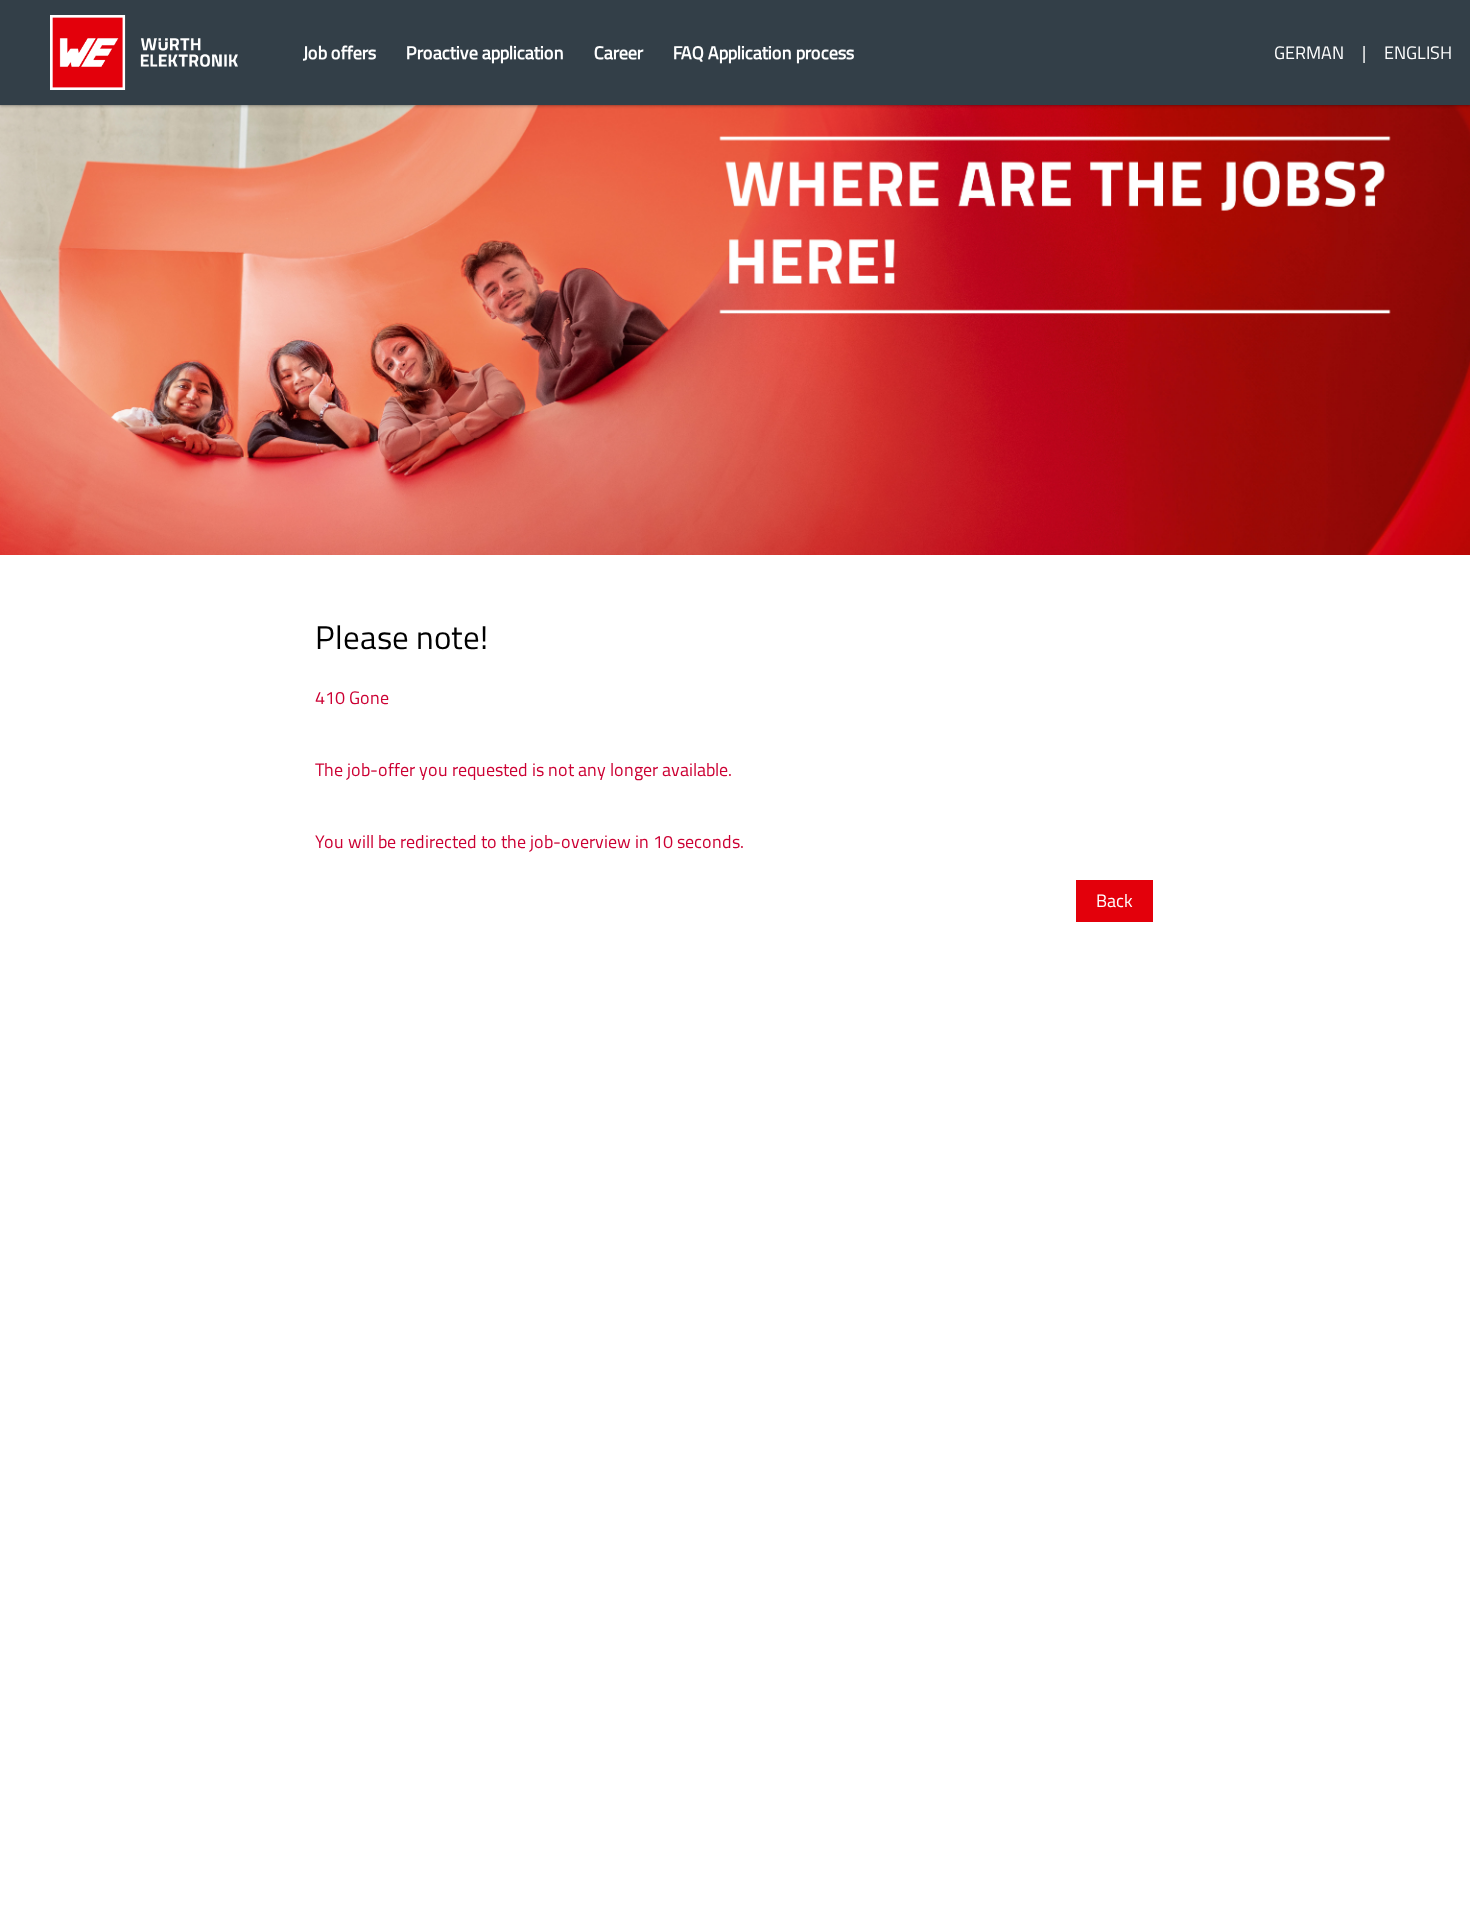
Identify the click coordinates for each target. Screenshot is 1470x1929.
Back (1114, 900)
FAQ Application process (763, 52)
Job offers (339, 52)
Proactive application (485, 52)
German (1309, 52)
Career (618, 52)
